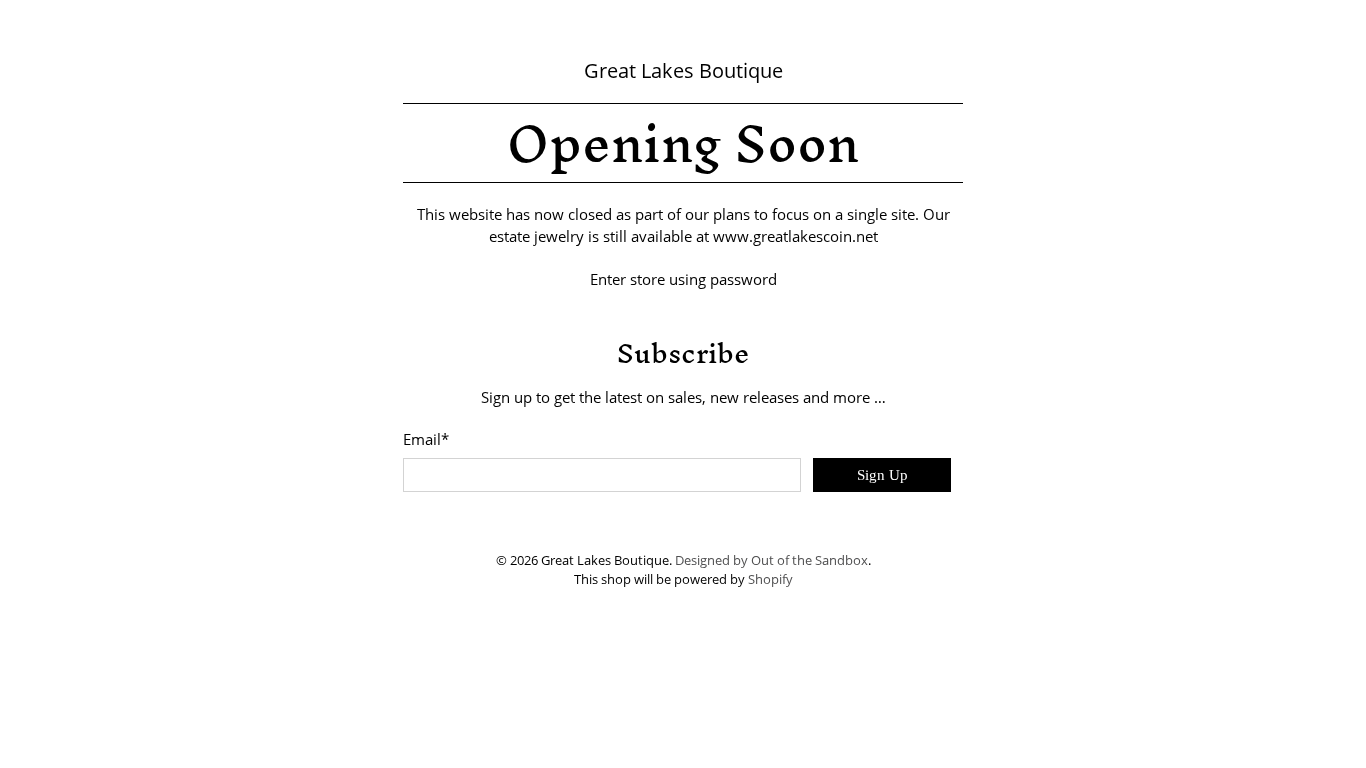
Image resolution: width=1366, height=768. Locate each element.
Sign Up (882, 475)
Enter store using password (683, 279)
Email (426, 439)
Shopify (770, 579)
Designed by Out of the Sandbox (771, 560)
